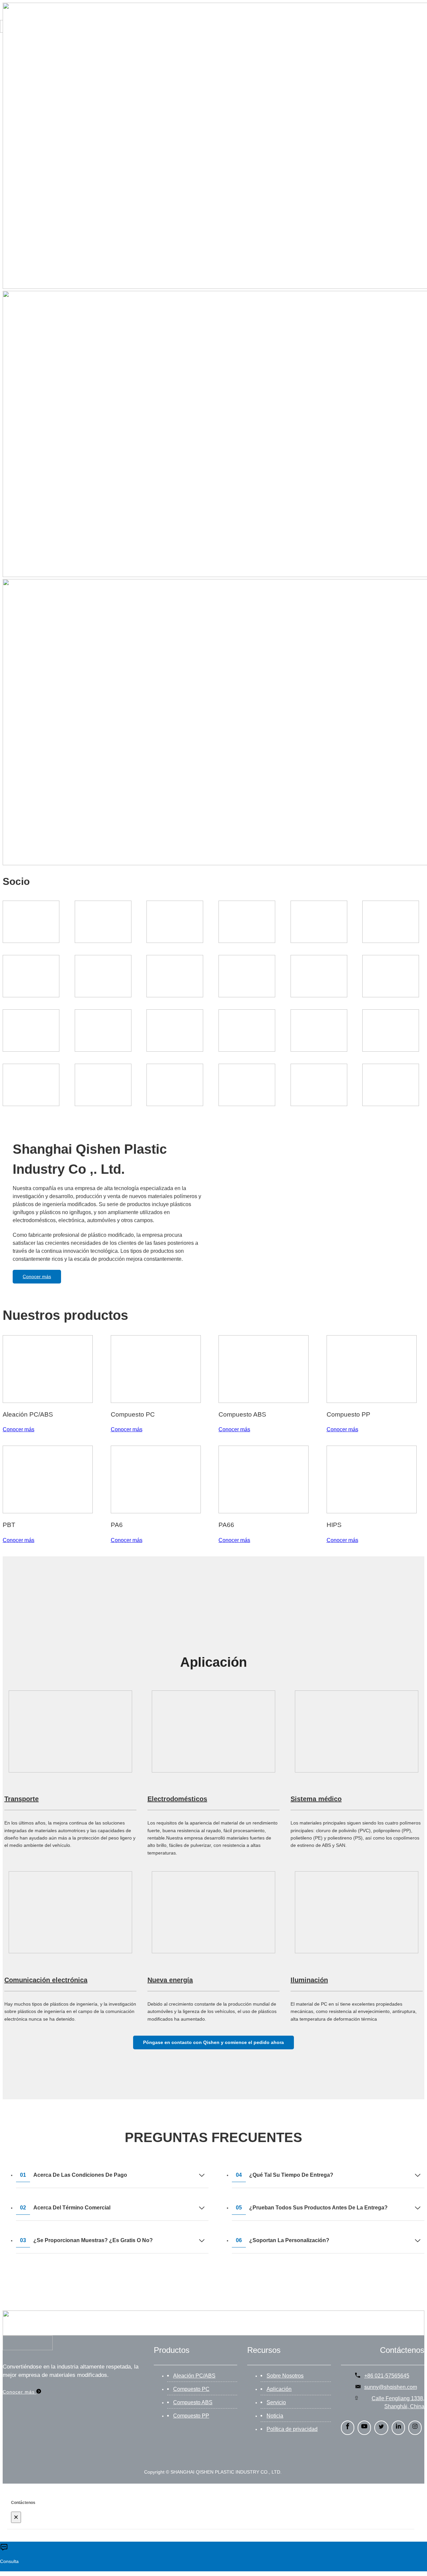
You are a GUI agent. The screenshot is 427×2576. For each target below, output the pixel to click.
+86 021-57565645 (387, 2376)
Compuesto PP (191, 2416)
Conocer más (37, 1276)
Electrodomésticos (177, 1799)
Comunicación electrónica (46, 1980)
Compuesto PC (191, 2389)
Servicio (276, 2402)
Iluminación (309, 1980)
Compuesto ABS (193, 2402)
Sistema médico (316, 1799)
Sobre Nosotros (285, 2376)
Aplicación (279, 2389)
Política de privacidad (292, 2429)
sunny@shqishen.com (391, 2387)
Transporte (22, 1799)
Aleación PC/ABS (194, 2376)
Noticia (275, 2416)
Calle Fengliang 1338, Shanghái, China (398, 2402)
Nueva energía (170, 1980)
